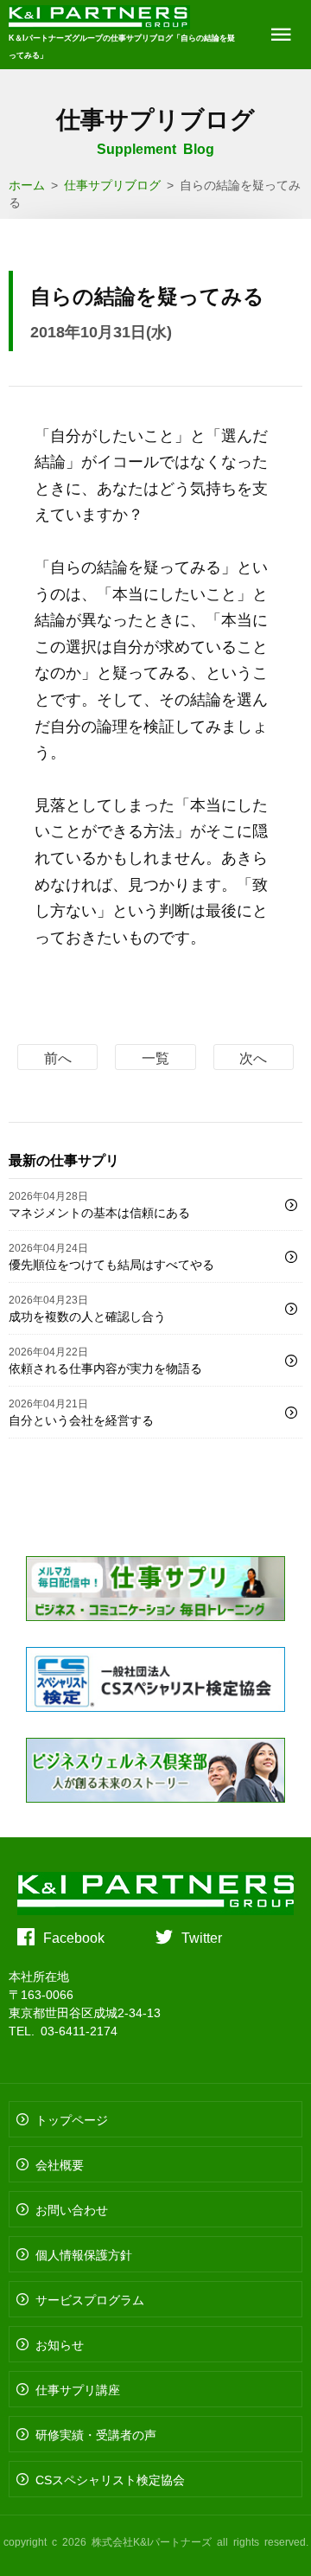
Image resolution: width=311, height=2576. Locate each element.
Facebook (74, 1937)
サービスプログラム (90, 2299)
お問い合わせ (72, 2209)
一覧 (155, 1057)
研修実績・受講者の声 (96, 2434)
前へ (58, 1057)
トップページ (72, 2119)
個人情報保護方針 (84, 2254)
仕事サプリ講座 (78, 2389)
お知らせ (60, 2344)
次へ (253, 1057)
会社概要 (60, 2164)
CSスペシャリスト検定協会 (110, 2479)
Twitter (202, 1937)
